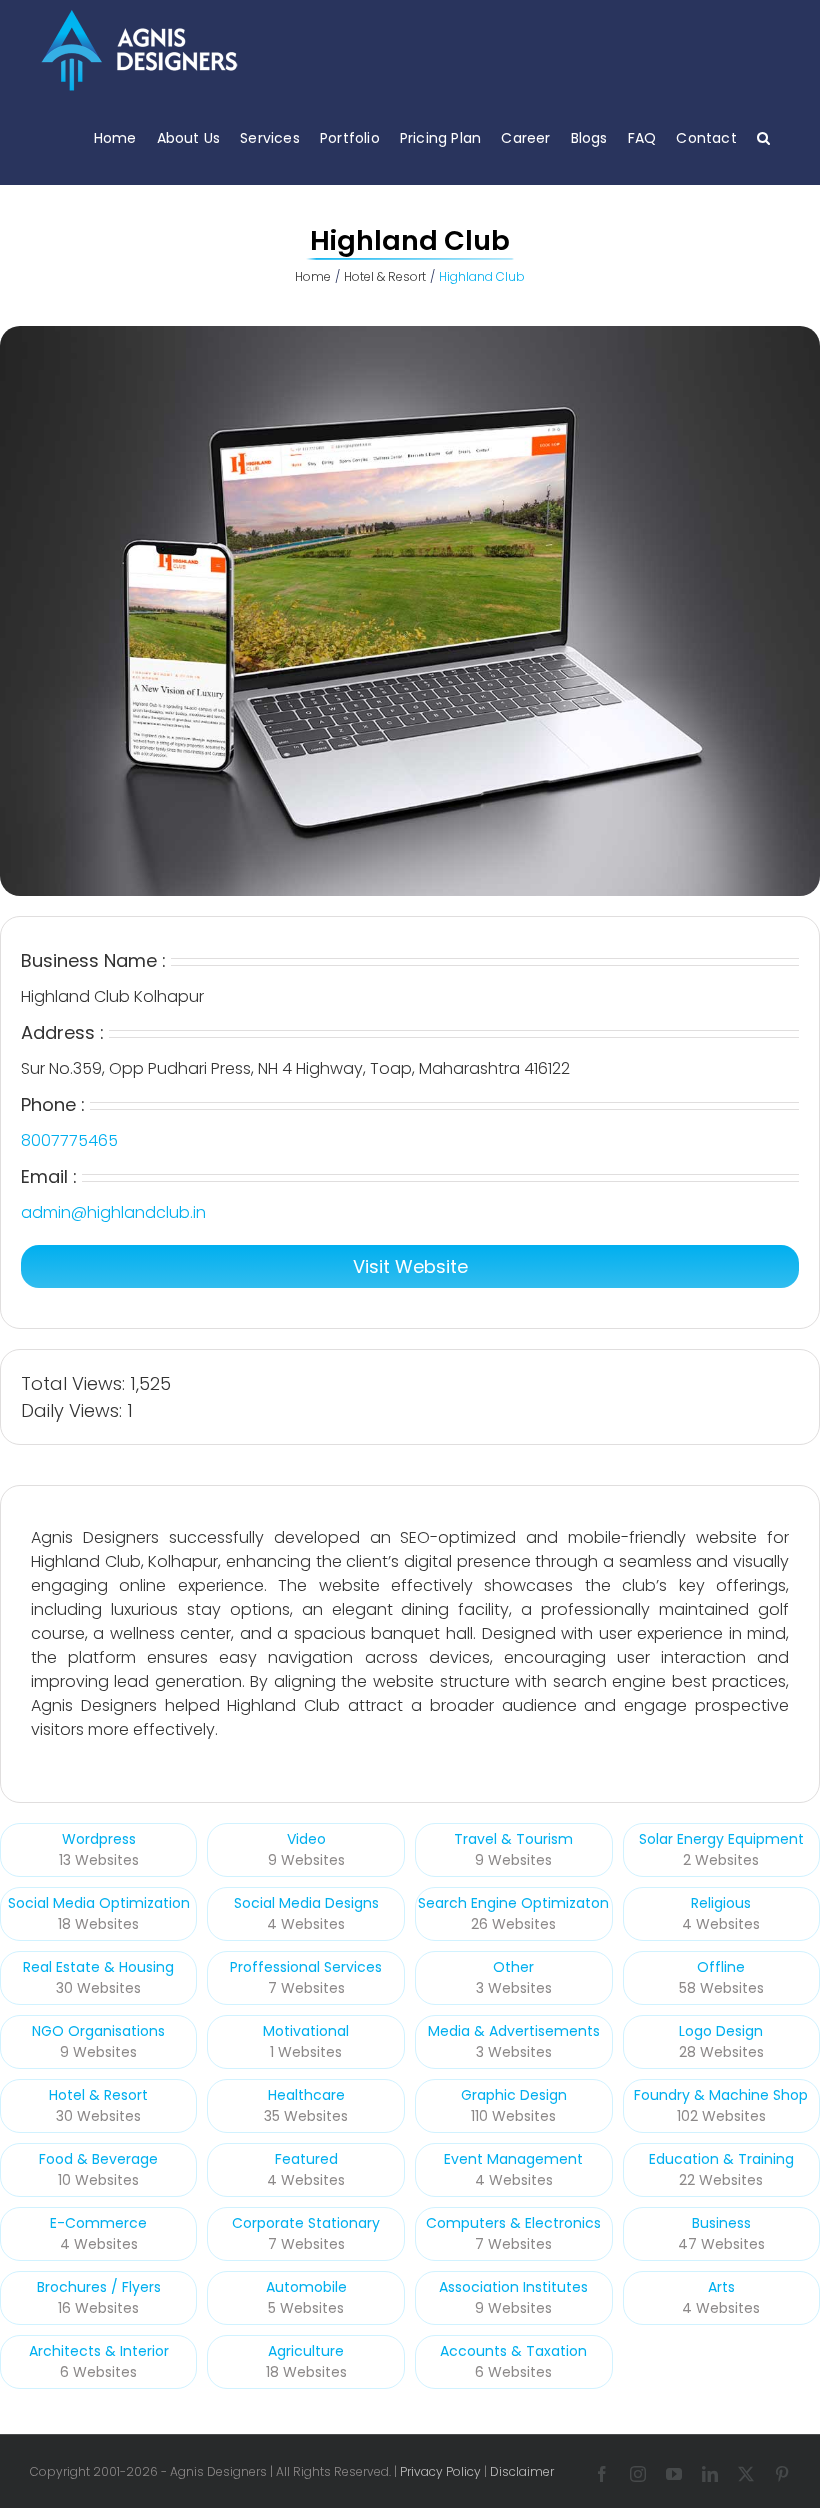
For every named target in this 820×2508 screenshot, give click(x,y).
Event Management (513, 2159)
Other (513, 1967)
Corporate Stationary (306, 2223)
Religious (721, 1903)
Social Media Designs (306, 1903)
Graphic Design (514, 2095)
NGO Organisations (98, 2031)
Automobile (306, 2287)
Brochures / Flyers (99, 2287)
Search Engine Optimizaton (513, 1903)
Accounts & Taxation (513, 2351)
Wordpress (99, 1839)
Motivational (306, 2031)
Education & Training (721, 2159)
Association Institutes (513, 2287)
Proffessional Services (306, 1967)
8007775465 (69, 1140)
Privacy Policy (440, 2471)
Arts (721, 2287)
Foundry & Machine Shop (721, 2095)
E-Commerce (98, 2223)
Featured (306, 2159)
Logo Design (721, 2031)
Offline (721, 1967)
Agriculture (306, 2351)
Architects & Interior (99, 2351)
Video (306, 1839)
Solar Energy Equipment (721, 1839)
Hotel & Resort (98, 2095)
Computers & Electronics (513, 2223)
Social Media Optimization (99, 1903)
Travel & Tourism (513, 1839)
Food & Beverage (98, 2159)
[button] (763, 137)
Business (721, 2223)
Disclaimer (522, 2471)
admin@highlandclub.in (113, 1212)
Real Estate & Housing (98, 1967)
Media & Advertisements (514, 2031)
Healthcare (306, 2095)
